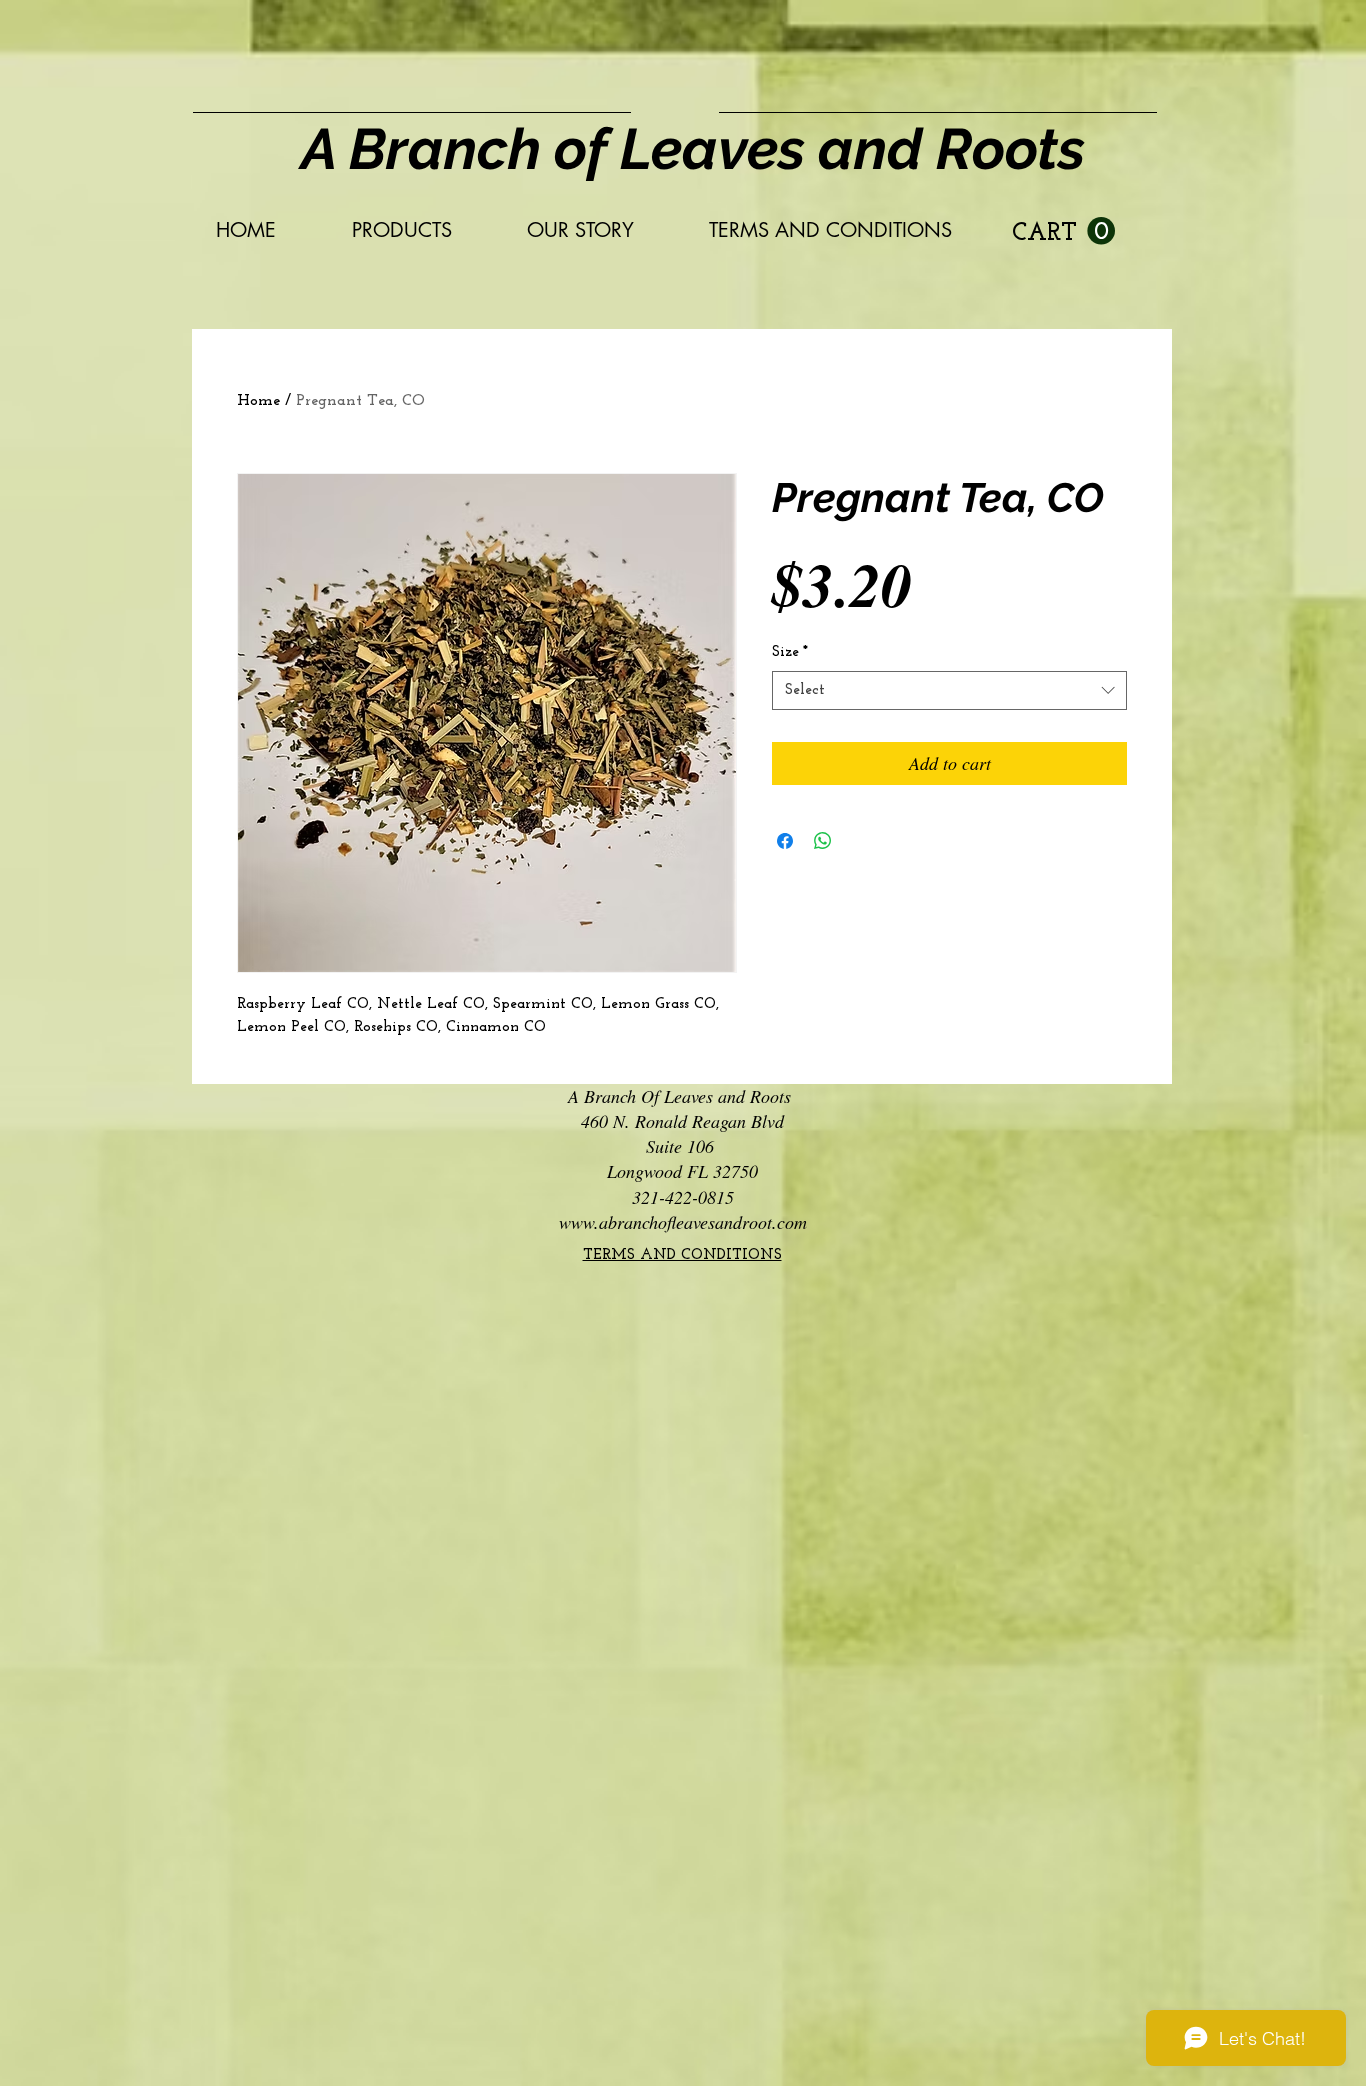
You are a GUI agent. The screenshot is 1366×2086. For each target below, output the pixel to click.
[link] (1063, 231)
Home (258, 401)
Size (790, 652)
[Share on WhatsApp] (823, 841)
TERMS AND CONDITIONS (682, 1255)
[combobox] (949, 690)
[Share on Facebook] (785, 841)
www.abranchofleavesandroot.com (683, 1222)
